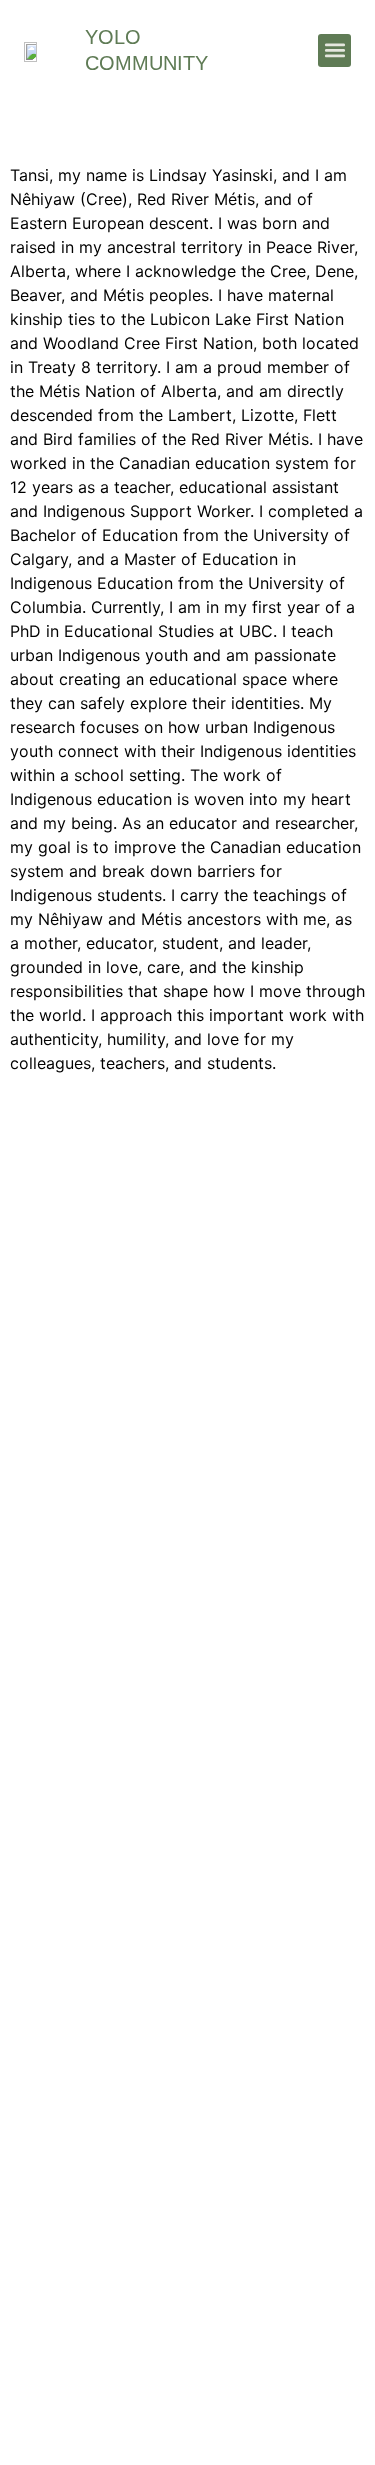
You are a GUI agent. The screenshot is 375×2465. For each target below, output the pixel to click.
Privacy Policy (187, 2346)
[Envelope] (123, 1517)
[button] (334, 50)
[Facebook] (187, 1517)
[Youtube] (251, 1517)
